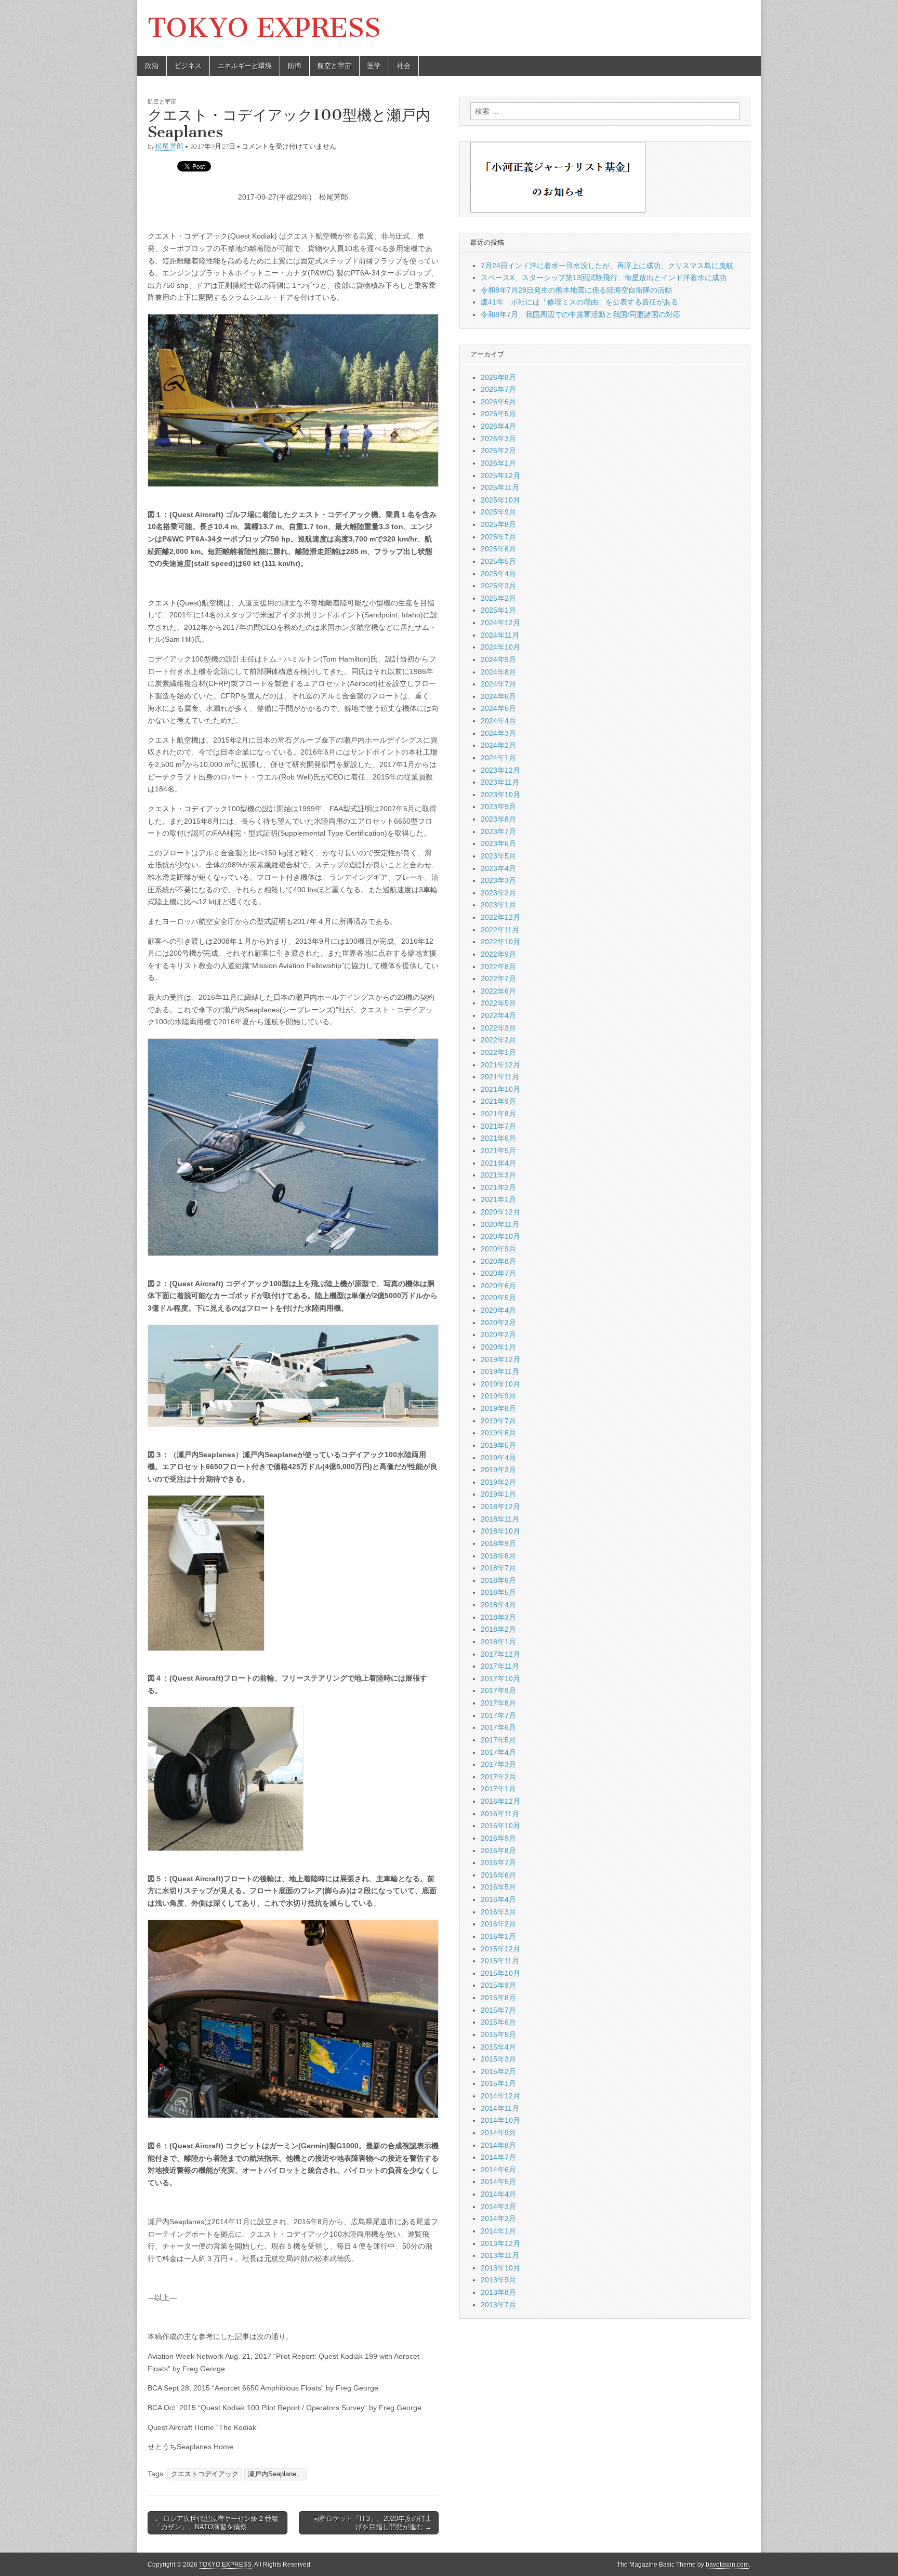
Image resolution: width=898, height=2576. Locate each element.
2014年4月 (498, 2194)
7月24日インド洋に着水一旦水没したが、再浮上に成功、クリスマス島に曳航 (607, 266)
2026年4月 (498, 426)
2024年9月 (498, 659)
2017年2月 (498, 1777)
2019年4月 (498, 1458)
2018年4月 (498, 1605)
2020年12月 (500, 1212)
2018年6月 (498, 1580)
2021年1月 (498, 1199)
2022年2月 (498, 1040)
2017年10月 (500, 1679)
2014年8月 (498, 2145)
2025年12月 (500, 475)
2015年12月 (500, 1949)
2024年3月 (498, 733)
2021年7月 (498, 1126)
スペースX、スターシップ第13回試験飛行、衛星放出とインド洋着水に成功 (604, 278)
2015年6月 (498, 2022)
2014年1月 (498, 2231)
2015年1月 (498, 2083)
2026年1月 (498, 463)
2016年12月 (500, 1801)
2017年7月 (498, 1715)
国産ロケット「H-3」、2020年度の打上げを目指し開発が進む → (372, 2523)
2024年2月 (498, 745)
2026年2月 (498, 451)
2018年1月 (498, 1642)
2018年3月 (498, 1617)
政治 (152, 66)
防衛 (295, 66)
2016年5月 (498, 1887)
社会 (404, 66)
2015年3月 (498, 2059)
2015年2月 (498, 2071)
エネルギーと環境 (245, 66)
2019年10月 (500, 1384)
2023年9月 (498, 807)
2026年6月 (498, 402)
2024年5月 (498, 708)
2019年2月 (498, 1482)
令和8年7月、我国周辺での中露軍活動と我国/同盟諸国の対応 (580, 314)
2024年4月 (498, 721)
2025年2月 (498, 598)
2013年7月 (498, 2305)
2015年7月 (498, 2010)
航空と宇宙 (334, 66)
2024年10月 (500, 647)
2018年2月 (498, 1629)
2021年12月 (500, 1065)
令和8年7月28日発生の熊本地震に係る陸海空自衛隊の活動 (576, 290)
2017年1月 (498, 1789)
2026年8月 (498, 377)
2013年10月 (500, 2268)
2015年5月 (498, 2035)
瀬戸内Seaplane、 (275, 2474)
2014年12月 (500, 2096)
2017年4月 (498, 1752)
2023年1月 (498, 905)
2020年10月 (500, 1236)
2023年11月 (500, 782)
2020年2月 (498, 1335)
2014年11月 (500, 2108)
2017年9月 (498, 1690)
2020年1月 (498, 1347)
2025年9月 (498, 512)
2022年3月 (498, 1028)
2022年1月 (498, 1052)
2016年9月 (498, 1838)
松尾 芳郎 (169, 146)
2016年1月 (498, 1936)
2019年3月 (498, 1470)
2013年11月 (500, 2255)
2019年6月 (498, 1433)
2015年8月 (498, 1998)
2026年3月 (498, 439)
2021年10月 (500, 1089)
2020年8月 (498, 1261)
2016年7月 (498, 1862)
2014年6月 (498, 2170)
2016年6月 (498, 1875)
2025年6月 (498, 549)
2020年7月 (498, 1273)
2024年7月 (498, 684)
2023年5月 (498, 856)
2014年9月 (498, 2133)
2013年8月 (498, 2292)
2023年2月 (498, 893)
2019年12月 (500, 1359)
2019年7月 (498, 1421)
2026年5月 (498, 414)
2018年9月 (498, 1543)
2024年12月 (500, 623)
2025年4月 (498, 574)
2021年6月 (498, 1138)
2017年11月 (500, 1666)
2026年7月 (498, 389)
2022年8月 (498, 967)
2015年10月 (500, 1973)
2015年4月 (498, 2047)
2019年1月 (498, 1494)
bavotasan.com (727, 2565)
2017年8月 (498, 1703)
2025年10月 (500, 500)
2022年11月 (500, 930)
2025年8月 (498, 524)
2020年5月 (498, 1298)
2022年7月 (498, 979)
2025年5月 (498, 561)
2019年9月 (498, 1396)
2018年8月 (498, 1556)
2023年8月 (498, 819)
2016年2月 (498, 1924)
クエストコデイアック (205, 2474)
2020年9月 (498, 1249)
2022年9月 (498, 954)
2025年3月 (498, 586)
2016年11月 (500, 1814)
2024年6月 (498, 696)
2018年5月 (498, 1592)
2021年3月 (498, 1175)
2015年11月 (500, 1961)
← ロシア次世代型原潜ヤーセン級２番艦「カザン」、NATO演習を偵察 (216, 2523)
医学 (374, 66)
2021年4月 (498, 1163)
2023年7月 (498, 831)
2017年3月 (498, 1764)
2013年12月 (500, 2243)
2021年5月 (498, 1151)
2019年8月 (498, 1408)
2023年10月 (500, 795)
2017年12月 (500, 1654)
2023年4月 (498, 868)
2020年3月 (498, 1323)
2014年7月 (498, 2157)
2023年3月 (498, 880)
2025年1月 (498, 610)
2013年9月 (498, 2280)
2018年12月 (500, 1507)
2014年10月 (500, 2120)
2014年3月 (498, 2207)
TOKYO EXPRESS (264, 28)
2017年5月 (498, 1740)
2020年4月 (498, 1310)
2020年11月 (500, 1224)
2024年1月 (498, 758)
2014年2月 (498, 2218)
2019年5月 (498, 1445)
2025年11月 (500, 487)
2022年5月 (498, 1003)
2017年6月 (498, 1727)
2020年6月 (498, 1286)
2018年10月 (500, 1531)
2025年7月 (498, 537)
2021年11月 (500, 1077)
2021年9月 (498, 1101)
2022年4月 (498, 1015)
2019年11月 (500, 1371)
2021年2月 (498, 1187)
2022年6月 (498, 991)
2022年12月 (500, 917)
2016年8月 (498, 1851)
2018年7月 (498, 1568)
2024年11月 (500, 635)
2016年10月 (500, 1826)
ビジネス (188, 66)
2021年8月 (498, 1114)
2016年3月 (498, 1912)
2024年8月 (498, 672)
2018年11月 (500, 1519)
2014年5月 (498, 2182)
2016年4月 (498, 1899)
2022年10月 (500, 942)
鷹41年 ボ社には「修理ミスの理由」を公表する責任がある (579, 302)
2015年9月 (498, 1985)
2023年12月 (500, 770)
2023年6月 (498, 843)
